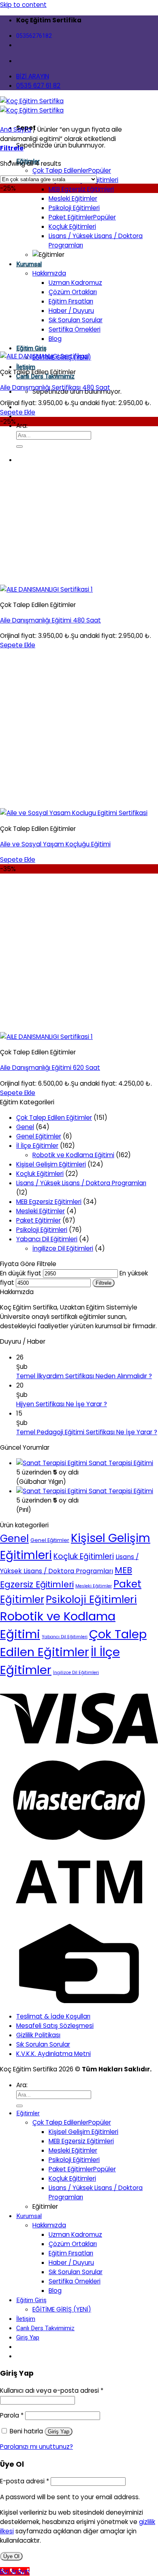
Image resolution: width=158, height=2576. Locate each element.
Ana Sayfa (16, 129)
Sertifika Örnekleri (75, 329)
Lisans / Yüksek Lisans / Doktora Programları (81, 1183)
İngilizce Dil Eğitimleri (63, 1248)
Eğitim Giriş (31, 348)
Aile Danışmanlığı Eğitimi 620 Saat (50, 1068)
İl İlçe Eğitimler (37, 1146)
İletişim (26, 367)
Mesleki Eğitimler (73, 198)
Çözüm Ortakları (73, 292)
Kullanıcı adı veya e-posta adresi (52, 2391)
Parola (12, 2415)
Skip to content (23, 5)
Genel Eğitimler (39, 1136)
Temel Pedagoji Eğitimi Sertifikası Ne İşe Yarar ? (87, 1432)
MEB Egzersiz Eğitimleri (81, 189)
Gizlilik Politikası (38, 2035)
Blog (55, 339)
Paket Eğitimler (71, 217)
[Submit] (19, 447)
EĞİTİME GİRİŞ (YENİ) (62, 2309)
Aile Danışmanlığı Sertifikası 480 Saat (55, 387)
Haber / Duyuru (71, 311)
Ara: (22, 426)
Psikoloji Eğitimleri (74, 208)
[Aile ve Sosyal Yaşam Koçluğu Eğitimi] (74, 813)
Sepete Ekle (18, 412)
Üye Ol (11, 2556)
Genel (25, 1127)
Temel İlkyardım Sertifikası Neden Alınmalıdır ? (84, 1376)
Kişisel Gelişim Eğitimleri (51, 1164)
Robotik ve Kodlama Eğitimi (73, 1155)
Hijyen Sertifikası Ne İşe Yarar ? (62, 1404)
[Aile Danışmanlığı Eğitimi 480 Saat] (46, 589)
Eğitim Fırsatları (71, 301)
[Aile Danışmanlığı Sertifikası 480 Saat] (45, 356)
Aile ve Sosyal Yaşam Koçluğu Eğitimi (55, 844)
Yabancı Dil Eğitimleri (47, 1239)
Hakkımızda (49, 273)
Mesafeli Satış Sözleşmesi (55, 2026)
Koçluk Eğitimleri (72, 227)
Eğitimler (28, 2113)
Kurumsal (29, 264)
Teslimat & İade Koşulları (53, 2016)
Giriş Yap (59, 2432)
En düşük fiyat (21, 1273)
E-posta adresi (25, 2481)
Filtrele (104, 1283)
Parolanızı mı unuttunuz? (36, 2447)
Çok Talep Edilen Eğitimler (54, 1118)
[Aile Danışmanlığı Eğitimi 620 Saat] (46, 1037)
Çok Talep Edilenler (60, 170)
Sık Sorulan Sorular (76, 320)
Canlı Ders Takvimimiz (45, 2328)
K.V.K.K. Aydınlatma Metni (53, 2054)
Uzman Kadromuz (75, 283)
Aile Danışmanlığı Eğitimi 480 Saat (50, 620)
